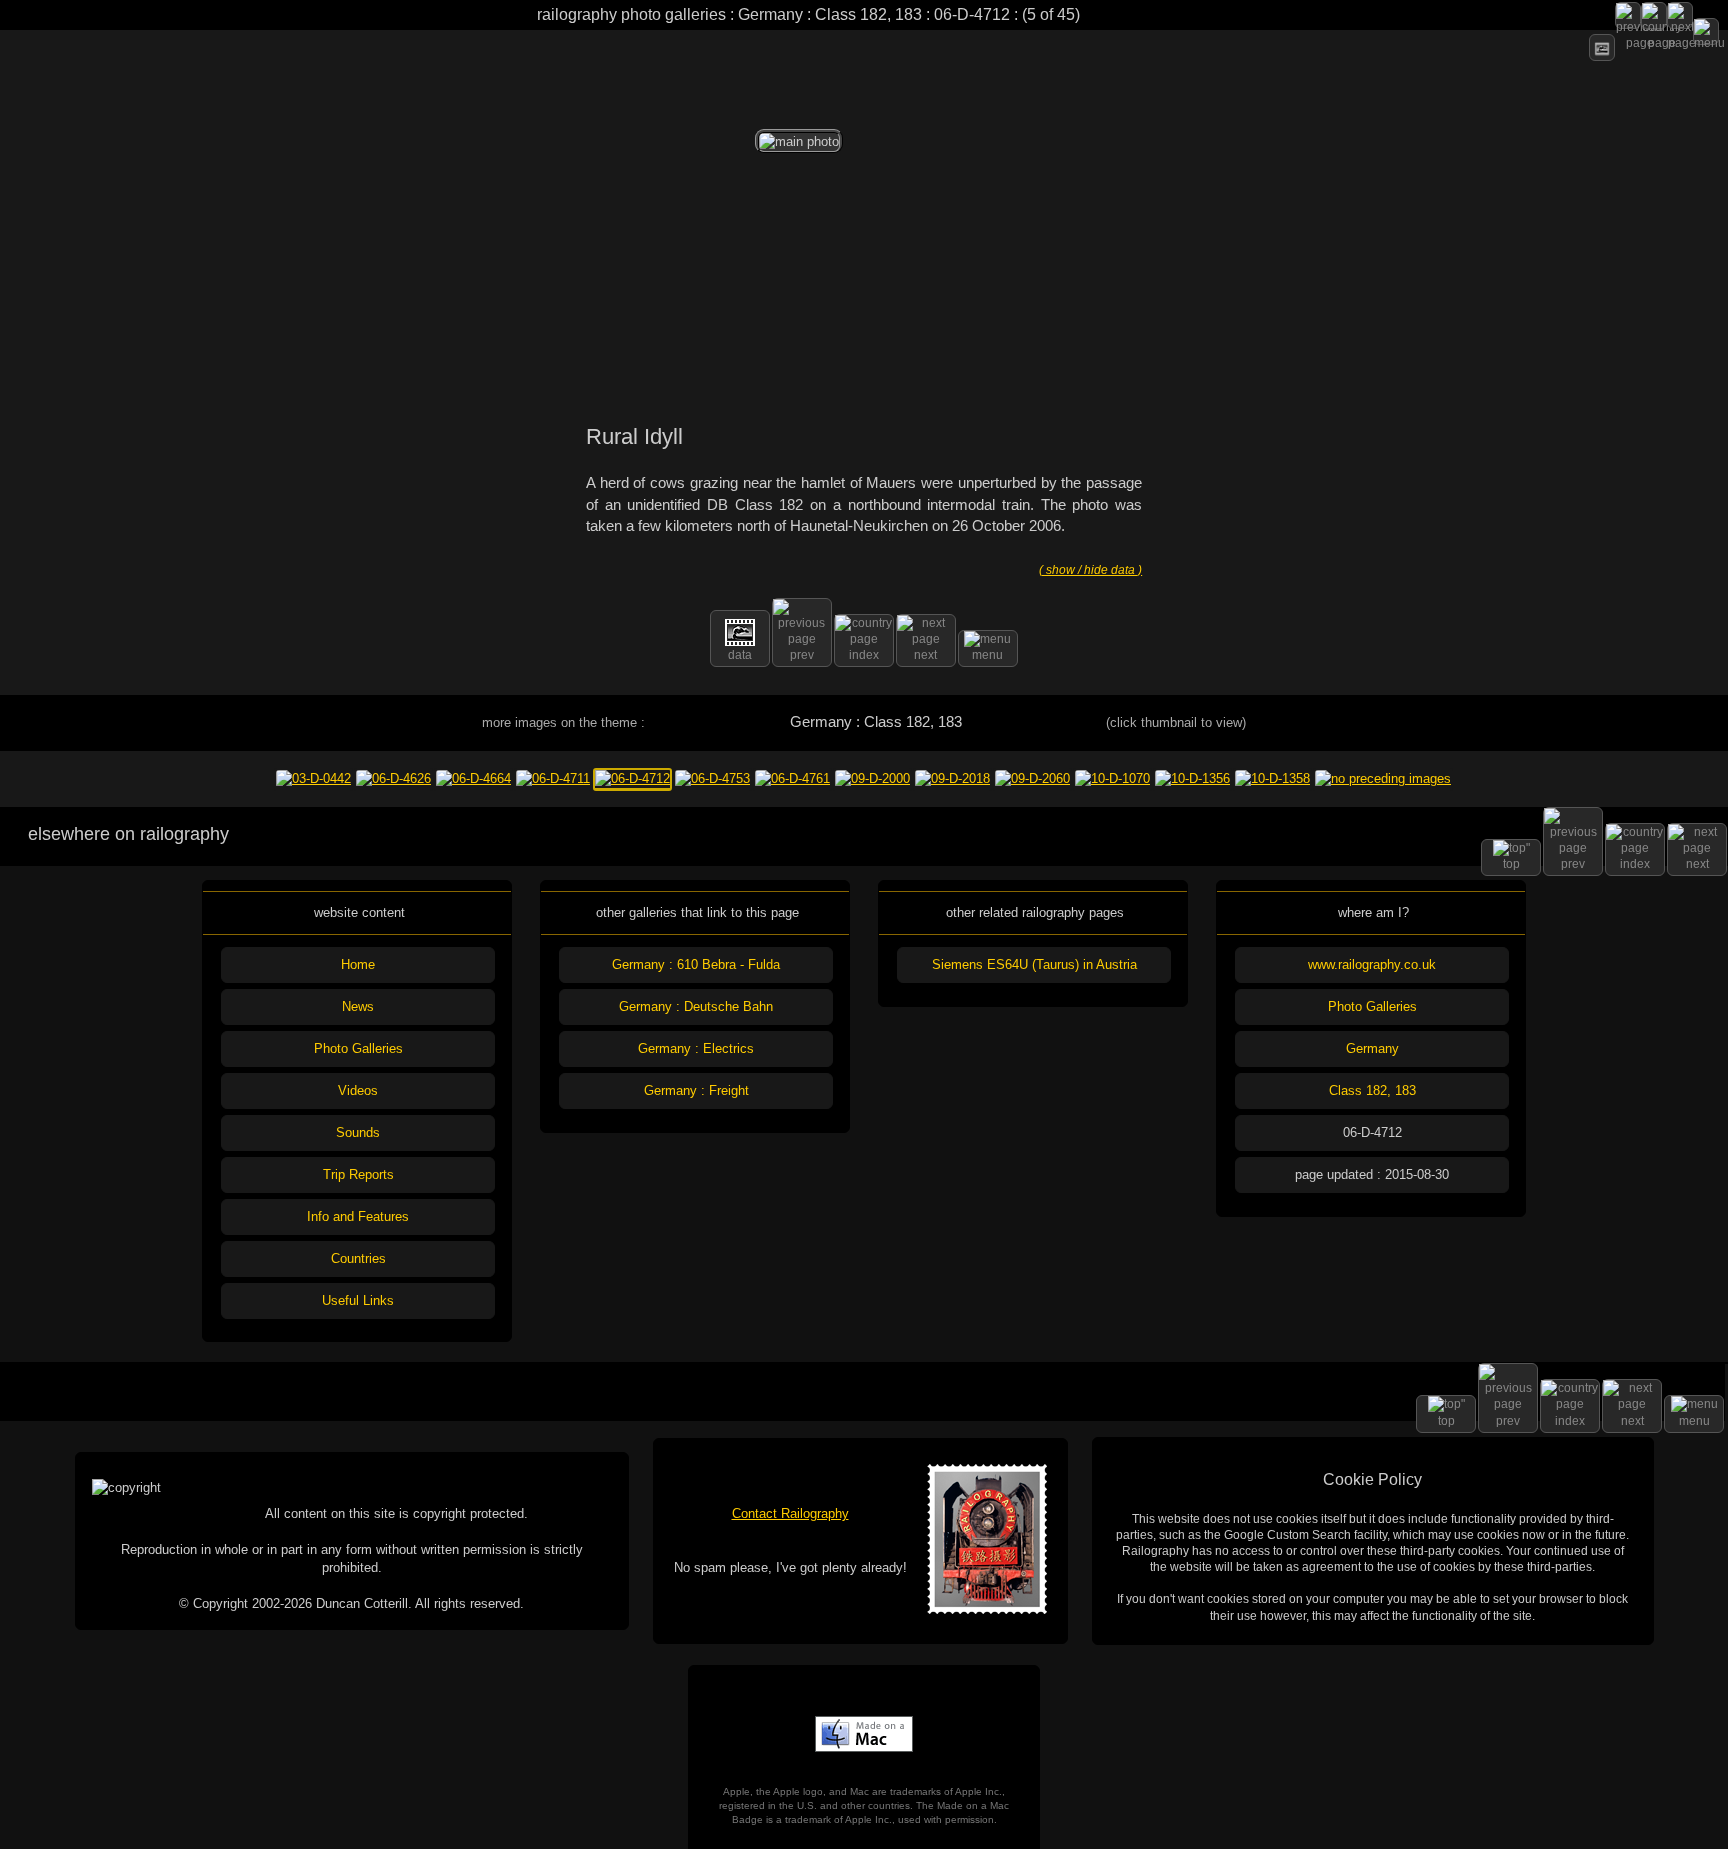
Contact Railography (790, 1513)
